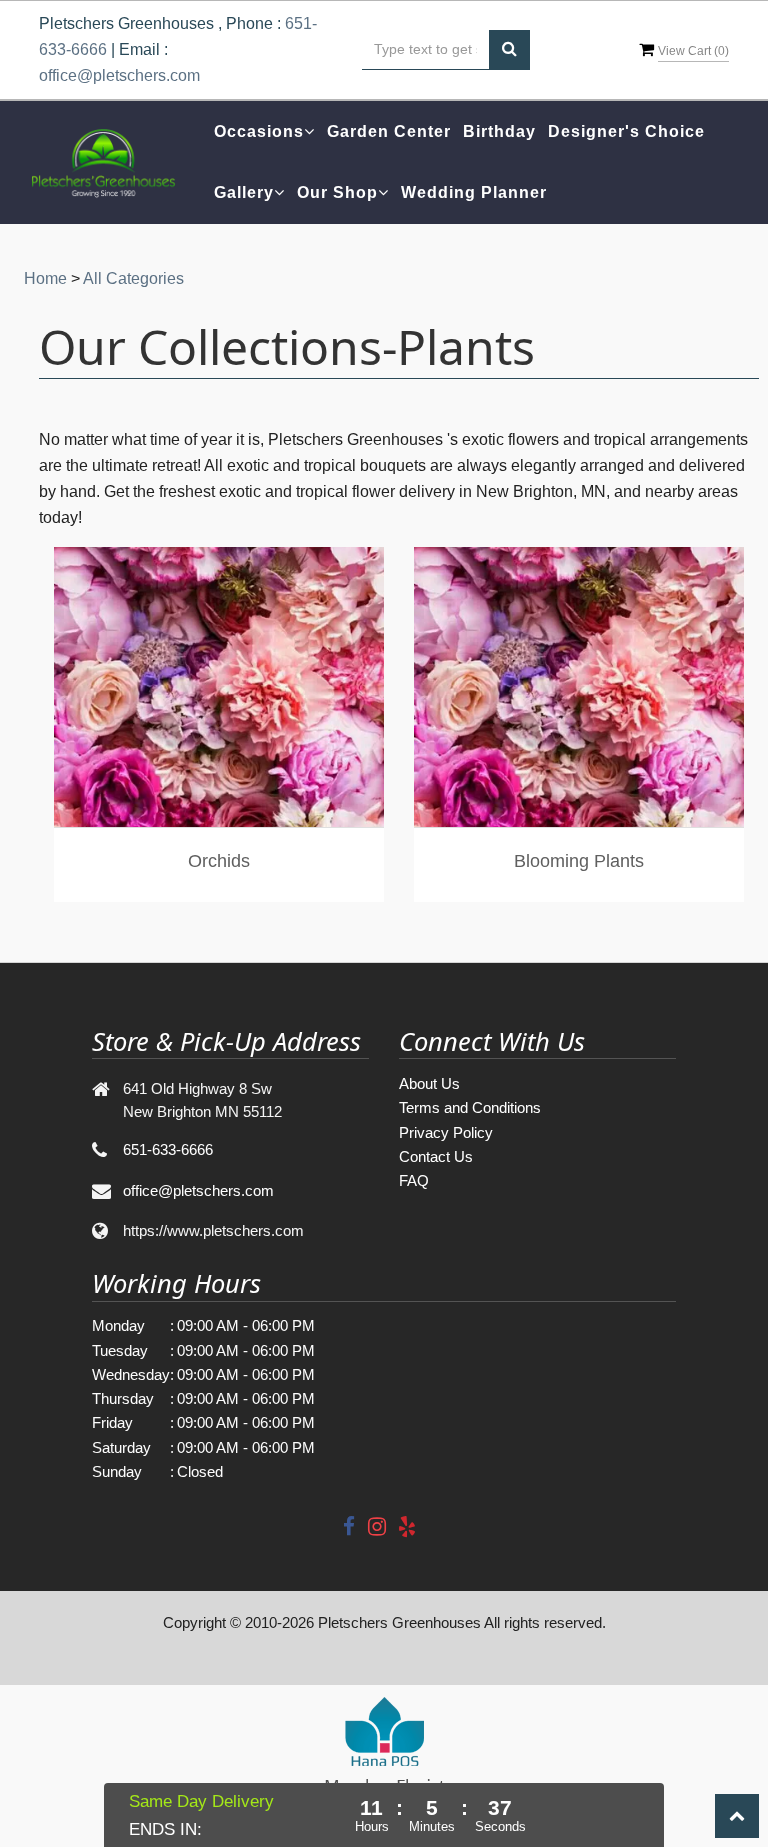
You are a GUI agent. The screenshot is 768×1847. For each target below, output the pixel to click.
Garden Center (389, 131)
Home (45, 278)
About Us (429, 1083)
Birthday (499, 131)
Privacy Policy (446, 1132)
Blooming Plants (579, 861)
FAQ (414, 1180)
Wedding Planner (474, 192)
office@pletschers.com (119, 75)
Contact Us (436, 1156)
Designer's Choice (626, 131)
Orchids (219, 861)
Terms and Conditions (470, 1107)
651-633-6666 (168, 1149)
